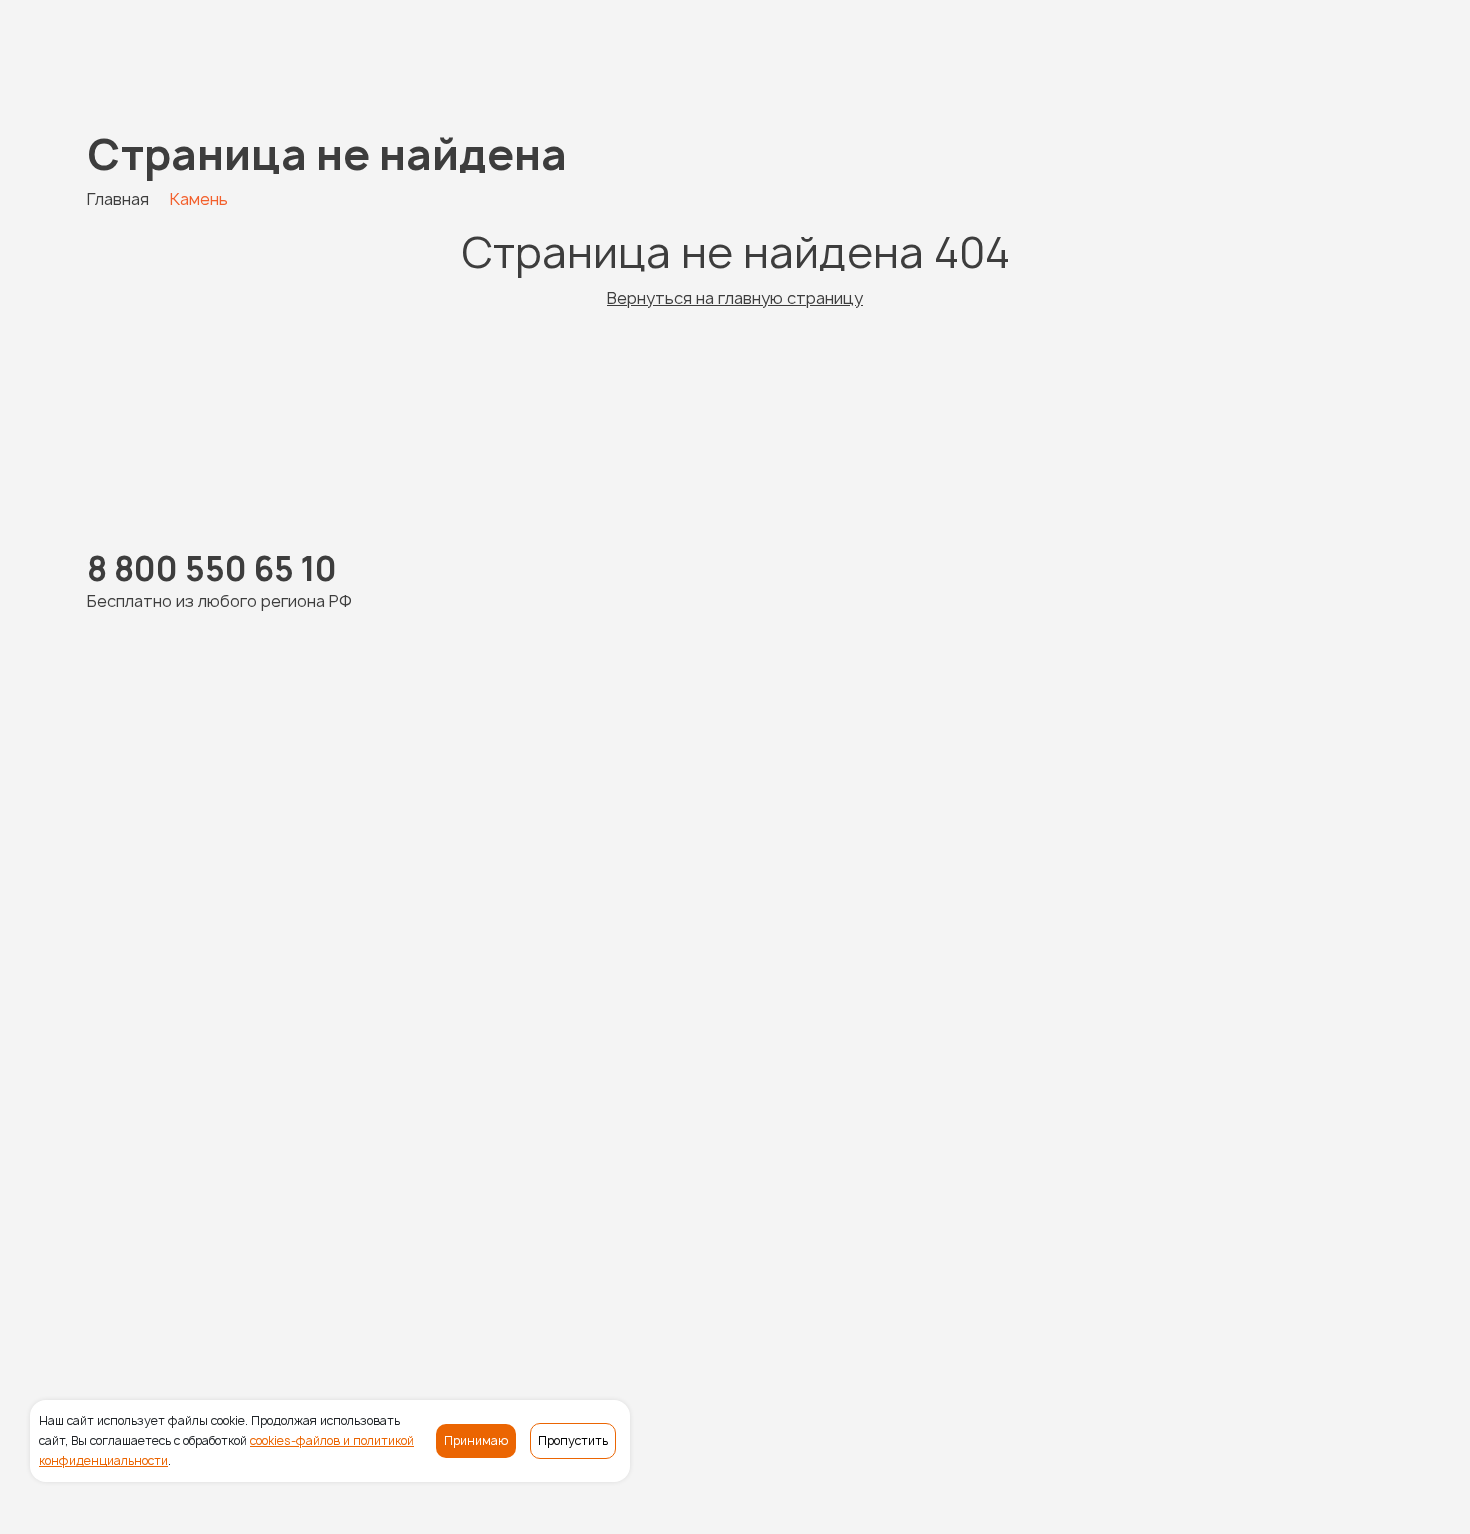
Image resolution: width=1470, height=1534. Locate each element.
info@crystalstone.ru (1296, 1347)
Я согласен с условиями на (1177, 966)
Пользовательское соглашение (630, 1506)
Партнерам (1245, 1288)
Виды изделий (691, 1288)
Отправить (1156, 1158)
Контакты (1344, 1288)
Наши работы (568, 1288)
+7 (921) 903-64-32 (511, 898)
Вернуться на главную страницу (735, 298)
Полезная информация (1094, 1288)
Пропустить (573, 1440)
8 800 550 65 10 (172, 52)
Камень (471, 1288)
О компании (942, 1288)
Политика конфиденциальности (353, 1506)
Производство (822, 1288)
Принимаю (476, 1440)
